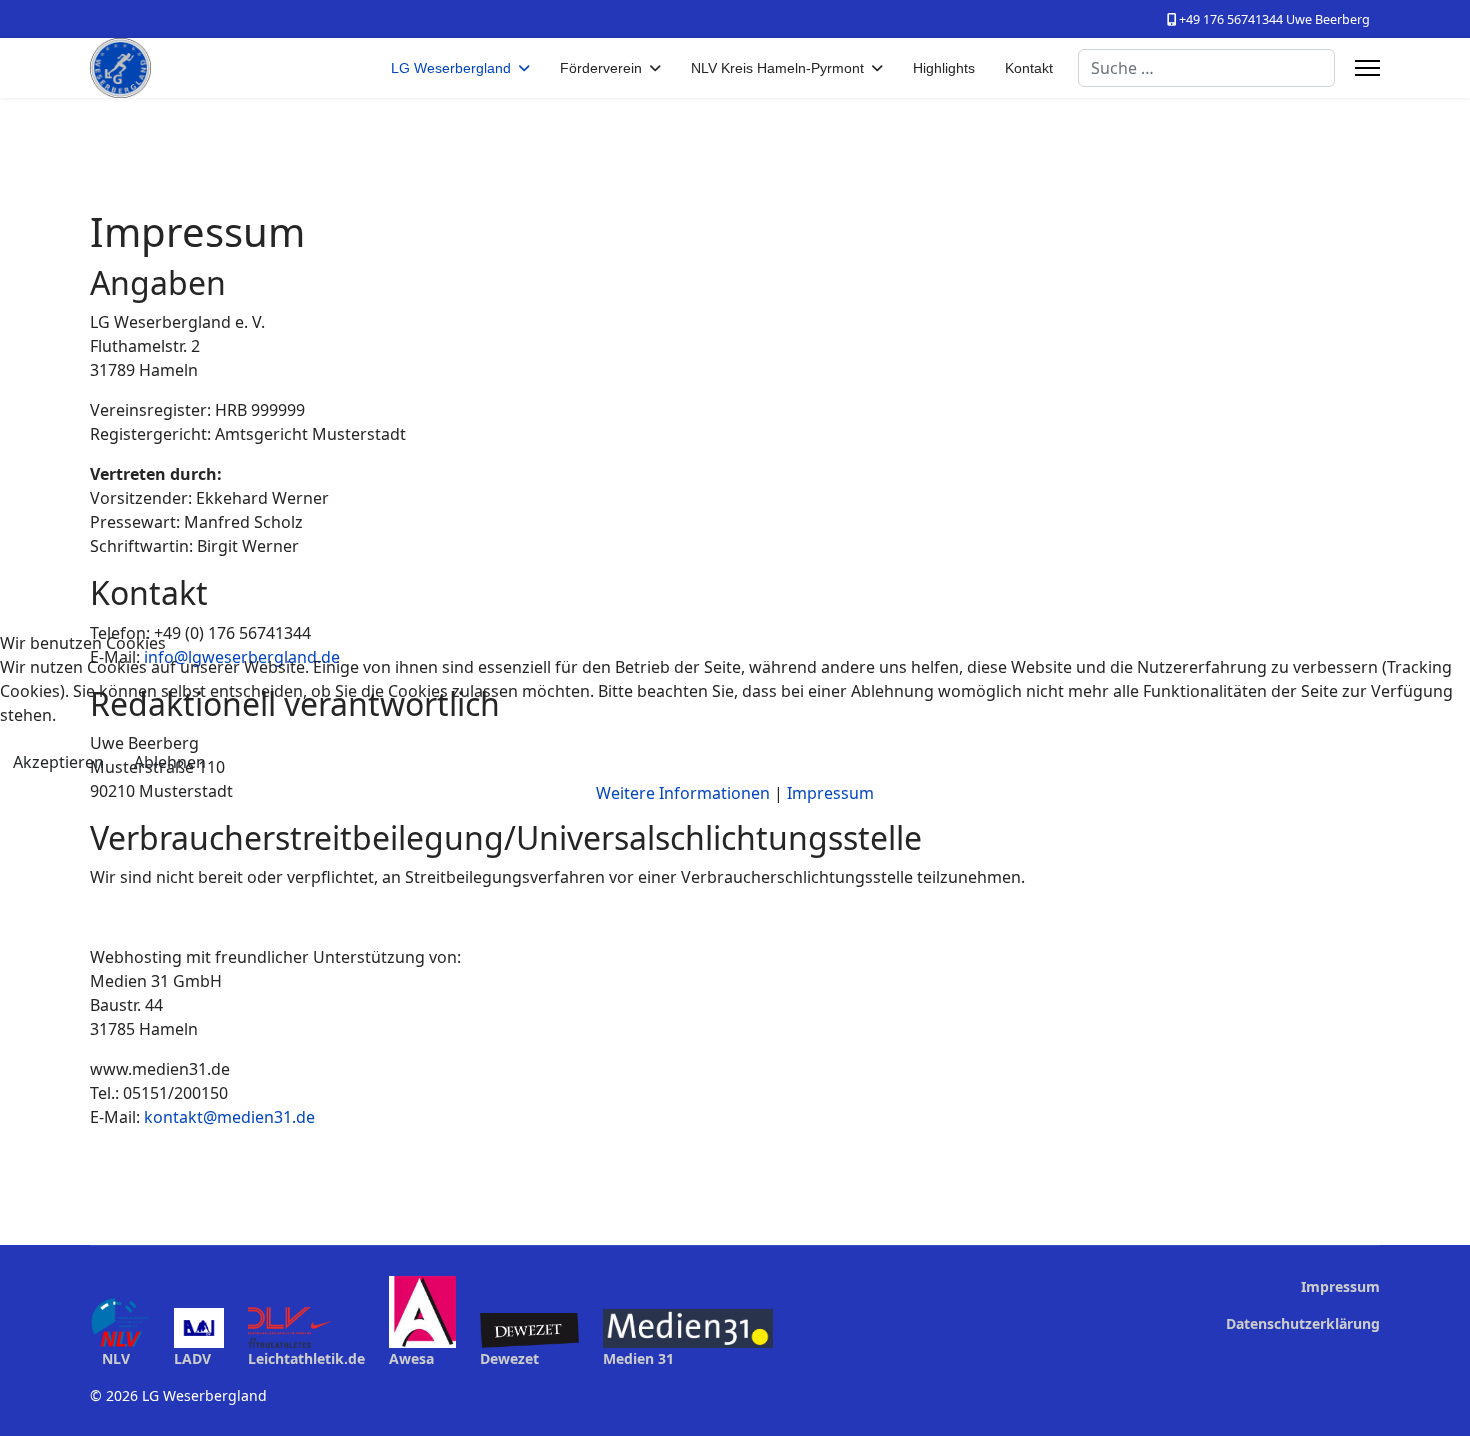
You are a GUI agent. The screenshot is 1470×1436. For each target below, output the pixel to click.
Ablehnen (170, 762)
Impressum (830, 793)
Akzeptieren (58, 762)
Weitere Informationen (683, 793)
